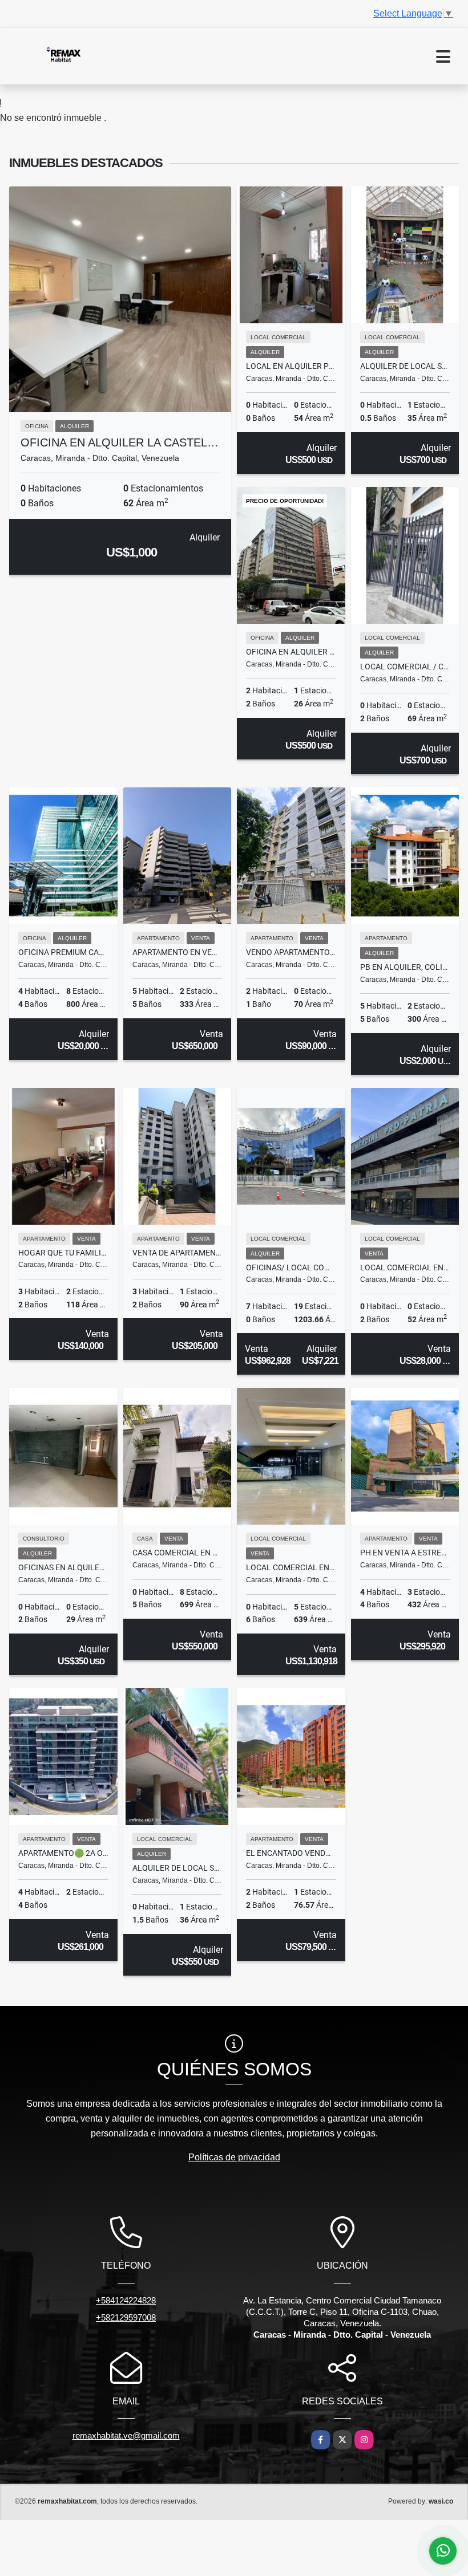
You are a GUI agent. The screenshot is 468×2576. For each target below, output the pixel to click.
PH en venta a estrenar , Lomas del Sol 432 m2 (405, 1553)
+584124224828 (126, 2300)
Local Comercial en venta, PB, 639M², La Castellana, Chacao (291, 1567)
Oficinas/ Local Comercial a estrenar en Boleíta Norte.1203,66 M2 (291, 1267)
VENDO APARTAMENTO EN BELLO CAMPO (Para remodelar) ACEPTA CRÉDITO (291, 952)
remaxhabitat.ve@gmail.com (126, 2435)
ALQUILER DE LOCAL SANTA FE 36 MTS (177, 1868)
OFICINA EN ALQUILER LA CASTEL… (120, 442)
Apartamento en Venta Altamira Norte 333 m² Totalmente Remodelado (177, 952)
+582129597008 (126, 2317)
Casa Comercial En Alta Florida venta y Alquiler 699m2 (177, 1553)
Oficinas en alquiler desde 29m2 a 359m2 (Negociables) (63, 1567)
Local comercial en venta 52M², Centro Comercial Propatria (405, 1267)
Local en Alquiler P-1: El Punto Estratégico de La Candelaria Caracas (291, 366)
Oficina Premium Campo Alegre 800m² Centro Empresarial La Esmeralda (63, 952)
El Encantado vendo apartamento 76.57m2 (291, 1853)
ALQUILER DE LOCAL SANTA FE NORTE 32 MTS (405, 366)
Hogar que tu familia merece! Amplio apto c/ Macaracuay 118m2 (63, 1253)
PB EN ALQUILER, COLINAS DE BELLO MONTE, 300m (405, 967)
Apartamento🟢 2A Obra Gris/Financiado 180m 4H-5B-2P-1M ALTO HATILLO (63, 1853)
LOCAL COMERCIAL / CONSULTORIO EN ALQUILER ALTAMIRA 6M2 (405, 667)
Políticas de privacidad (234, 2157)
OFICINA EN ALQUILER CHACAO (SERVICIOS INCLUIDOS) (291, 652)
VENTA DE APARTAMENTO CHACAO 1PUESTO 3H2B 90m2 (177, 1253)
